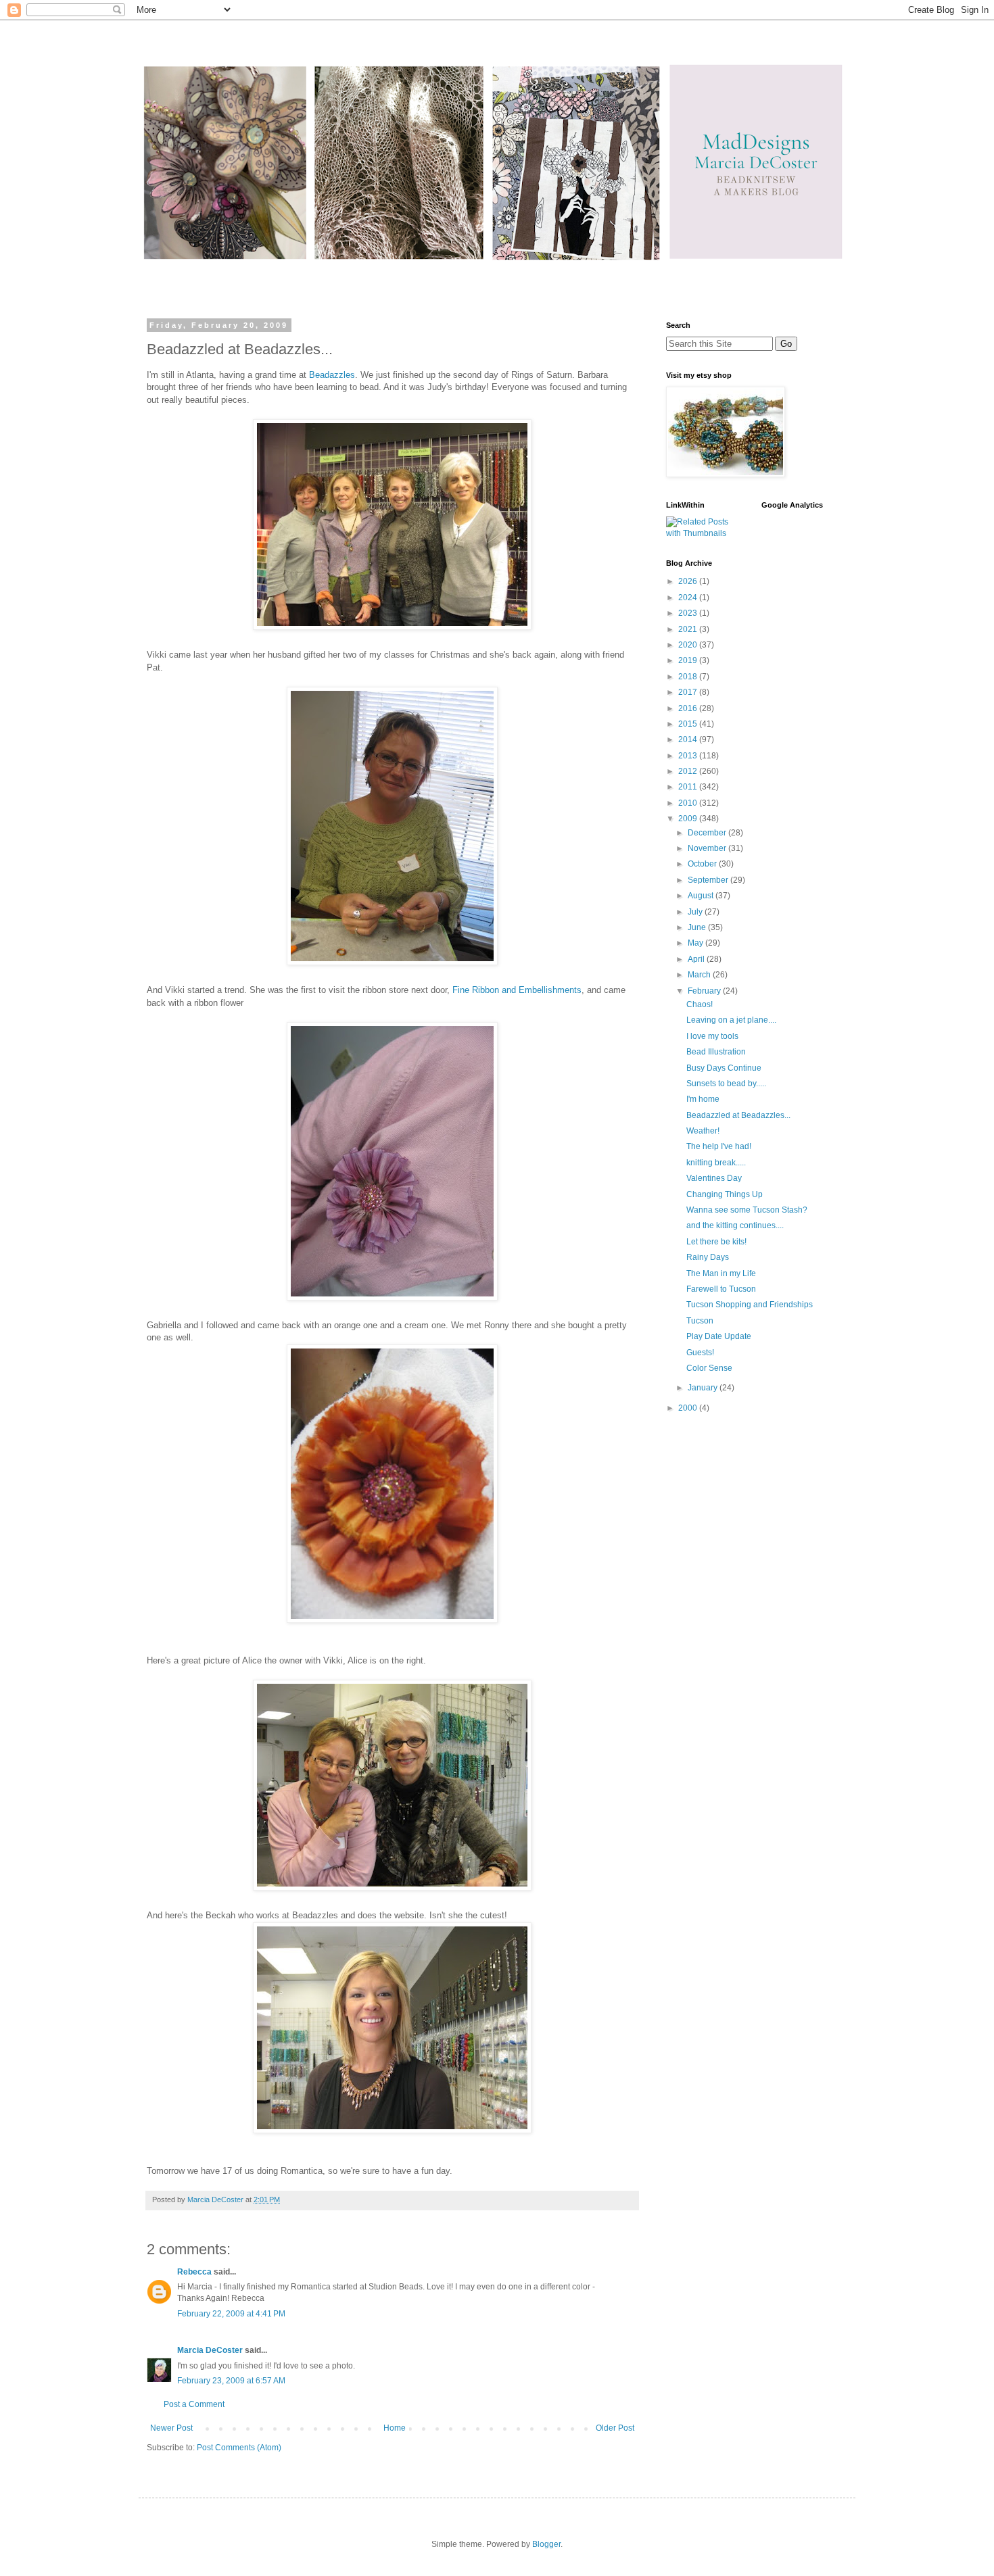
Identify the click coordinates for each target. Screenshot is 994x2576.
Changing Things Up (725, 1194)
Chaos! (700, 1004)
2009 (689, 819)
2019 (689, 660)
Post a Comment (194, 2404)
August (702, 896)
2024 (689, 598)
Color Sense (709, 1368)
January (704, 1388)
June (698, 927)
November (708, 848)
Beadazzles (332, 375)
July (696, 912)
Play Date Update (719, 1336)
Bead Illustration (716, 1052)
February (705, 991)
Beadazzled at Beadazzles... (738, 1115)
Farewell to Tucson (721, 1289)
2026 (689, 581)
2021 (689, 629)
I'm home (703, 1099)
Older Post (615, 2428)
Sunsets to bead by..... (726, 1084)
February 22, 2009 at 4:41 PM (231, 2314)
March (700, 975)
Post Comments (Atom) (239, 2448)
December (708, 833)
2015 (689, 724)
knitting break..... (716, 1163)
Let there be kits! (716, 1242)
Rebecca (194, 2272)
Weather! (703, 1131)
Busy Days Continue (724, 1068)
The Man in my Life (721, 1273)
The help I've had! (719, 1146)
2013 (689, 756)
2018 (689, 677)
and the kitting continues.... (735, 1225)
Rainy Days (708, 1257)
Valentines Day (714, 1178)
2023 (689, 613)
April (697, 959)
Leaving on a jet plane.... (731, 1020)
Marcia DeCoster (210, 2350)
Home (395, 2428)
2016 (689, 708)
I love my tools (712, 1036)
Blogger (546, 2544)
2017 (689, 692)
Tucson (700, 1321)
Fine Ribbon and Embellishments (517, 990)
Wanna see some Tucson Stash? (747, 1210)
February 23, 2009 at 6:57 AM (231, 2381)
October (703, 864)
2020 (689, 645)
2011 (689, 787)
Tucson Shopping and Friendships (750, 1305)
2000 (689, 1408)
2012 (689, 771)
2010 (689, 803)
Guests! (700, 1353)
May (696, 943)
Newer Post (171, 2428)
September (709, 880)
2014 (689, 739)
